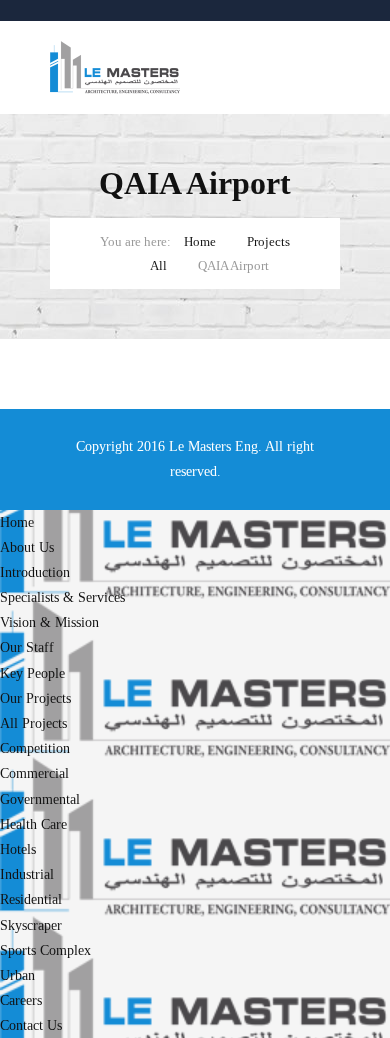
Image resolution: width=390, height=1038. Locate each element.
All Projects (33, 723)
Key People (32, 673)
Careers (21, 1000)
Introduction (35, 572)
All (158, 265)
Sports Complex (45, 950)
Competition (35, 748)
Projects (268, 241)
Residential (31, 899)
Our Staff (27, 647)
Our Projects (35, 698)
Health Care (33, 824)
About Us (27, 547)
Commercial (34, 773)
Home (200, 241)
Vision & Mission (49, 622)
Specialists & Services (62, 597)
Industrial (27, 874)
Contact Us (31, 1025)
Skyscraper (31, 925)
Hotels (18, 849)
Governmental (40, 799)
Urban (17, 975)
